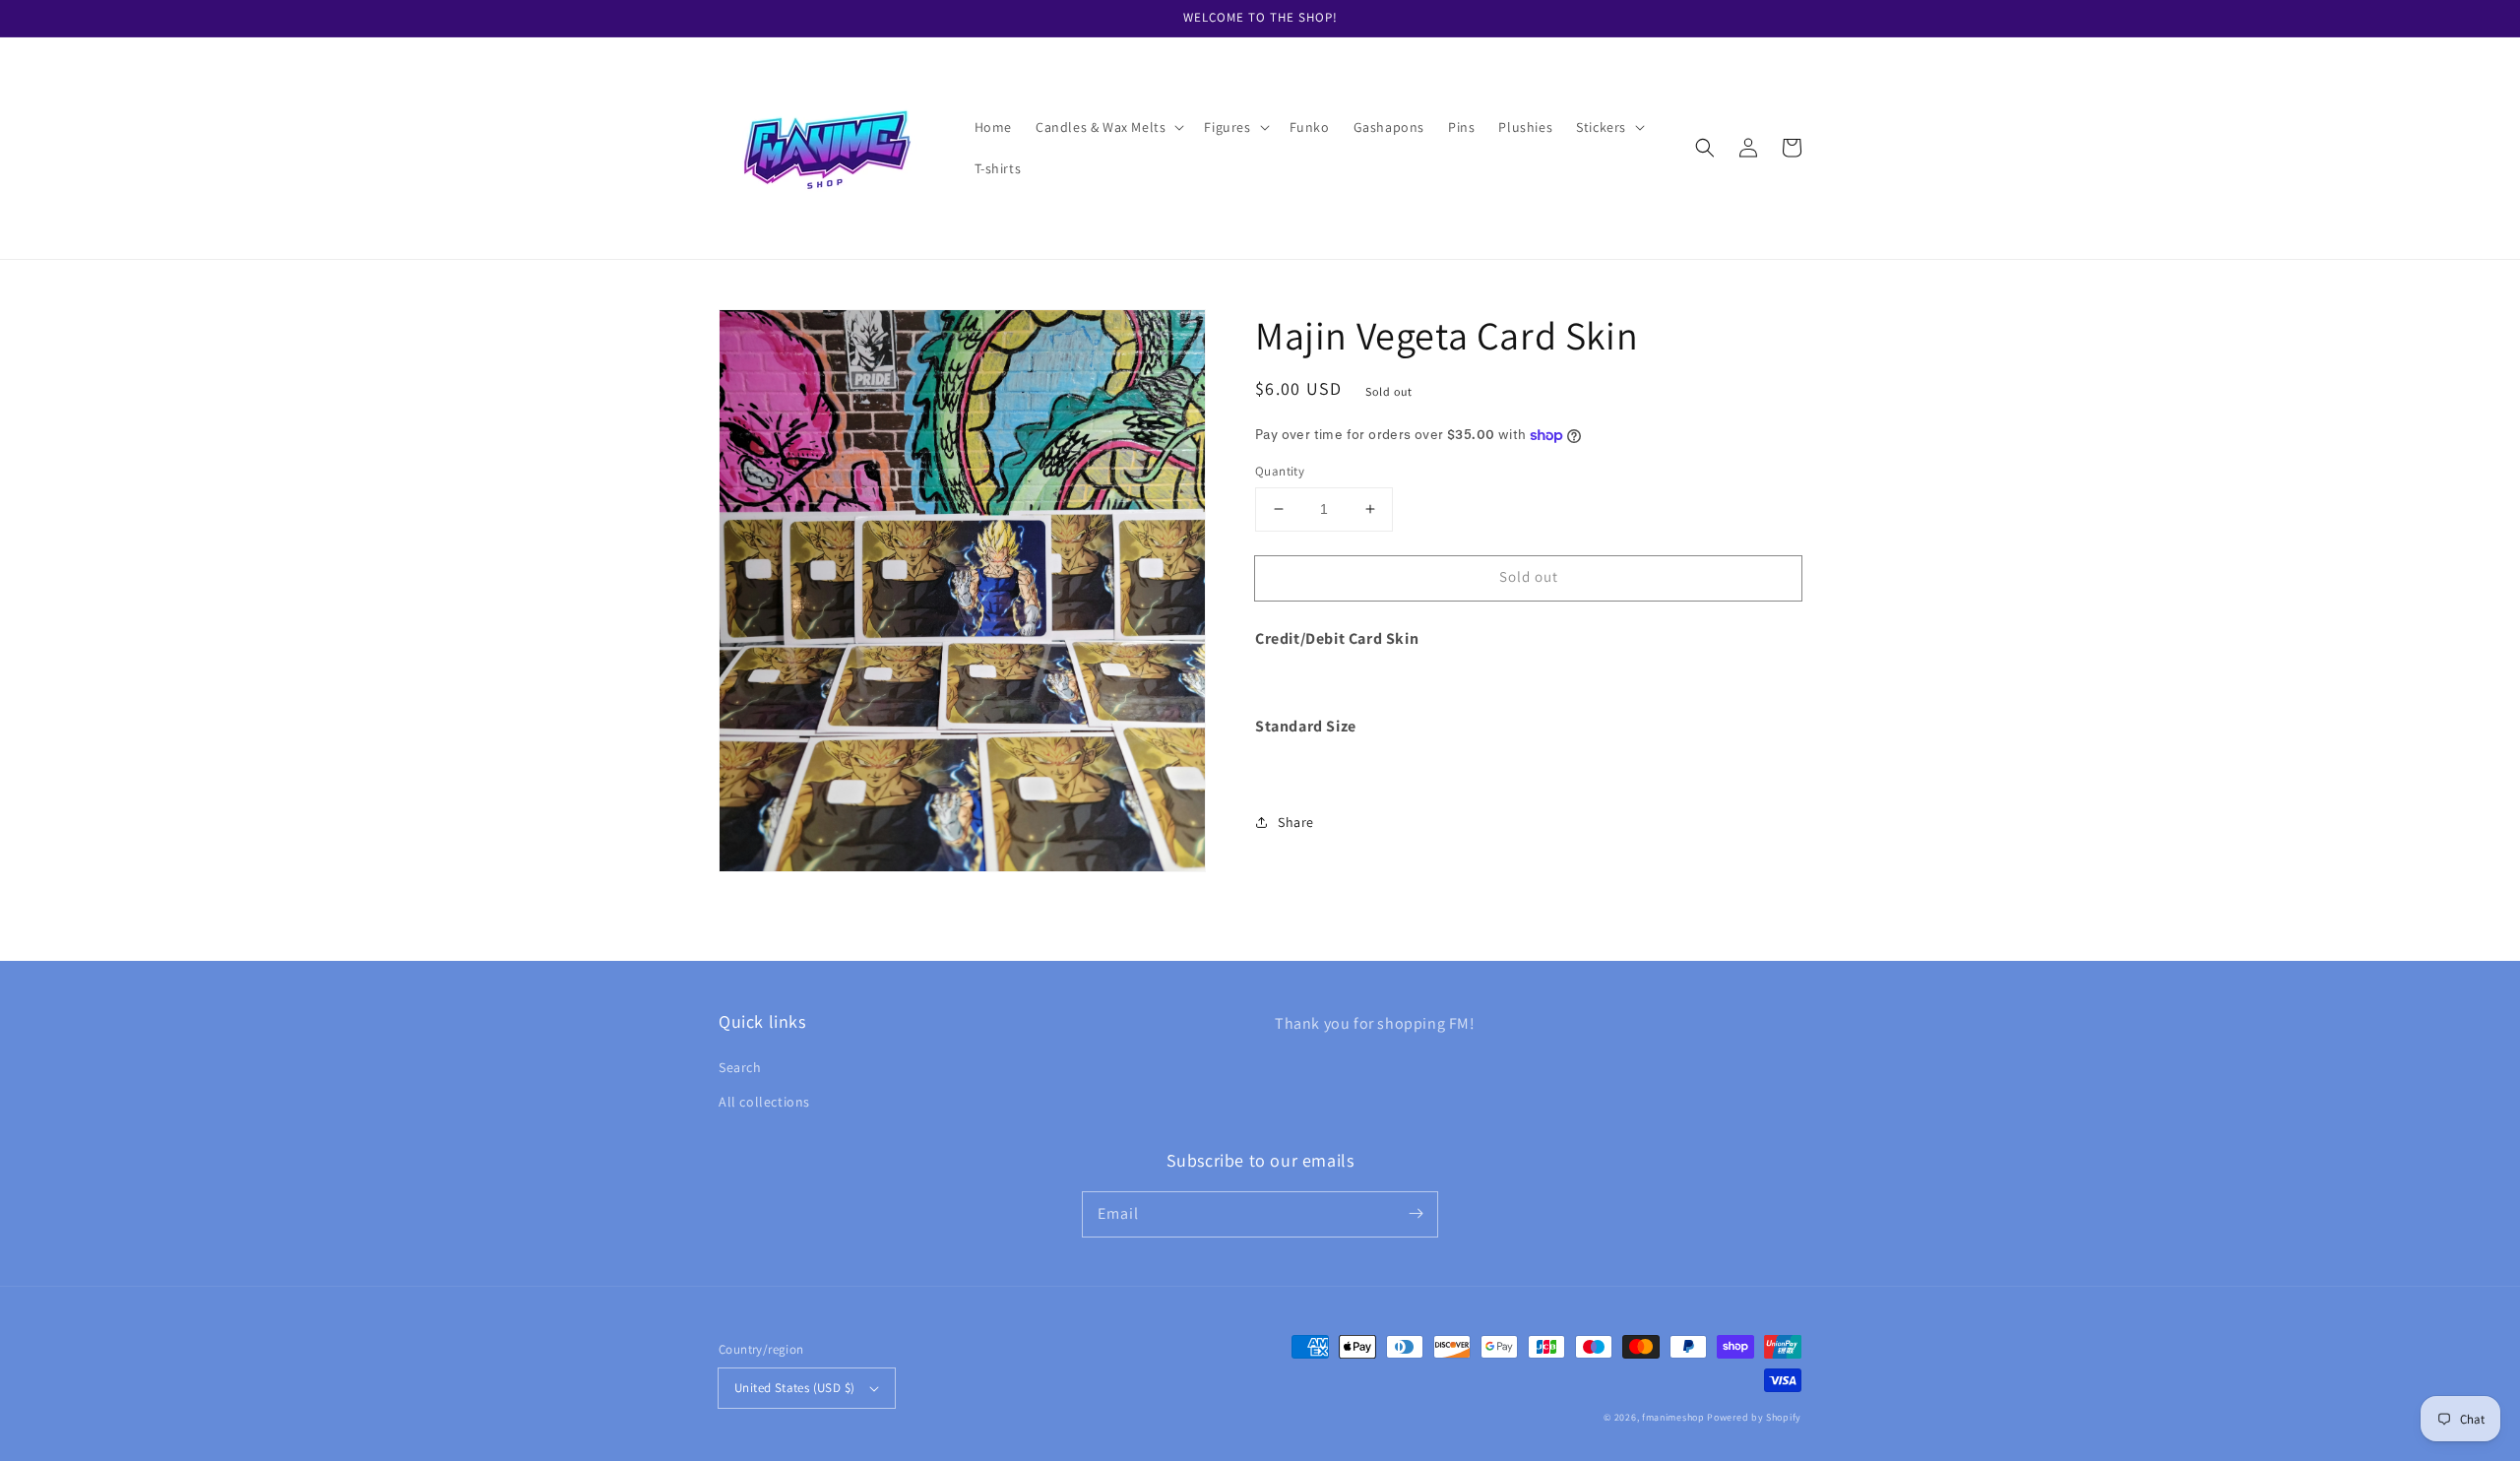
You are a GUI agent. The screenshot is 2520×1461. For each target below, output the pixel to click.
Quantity (1280, 471)
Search (740, 1067)
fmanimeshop (1673, 1417)
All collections (764, 1102)
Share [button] (1296, 822)
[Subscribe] (1416, 1214)
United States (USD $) (794, 1388)
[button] (1108, 127)
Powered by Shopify (1754, 1417)
